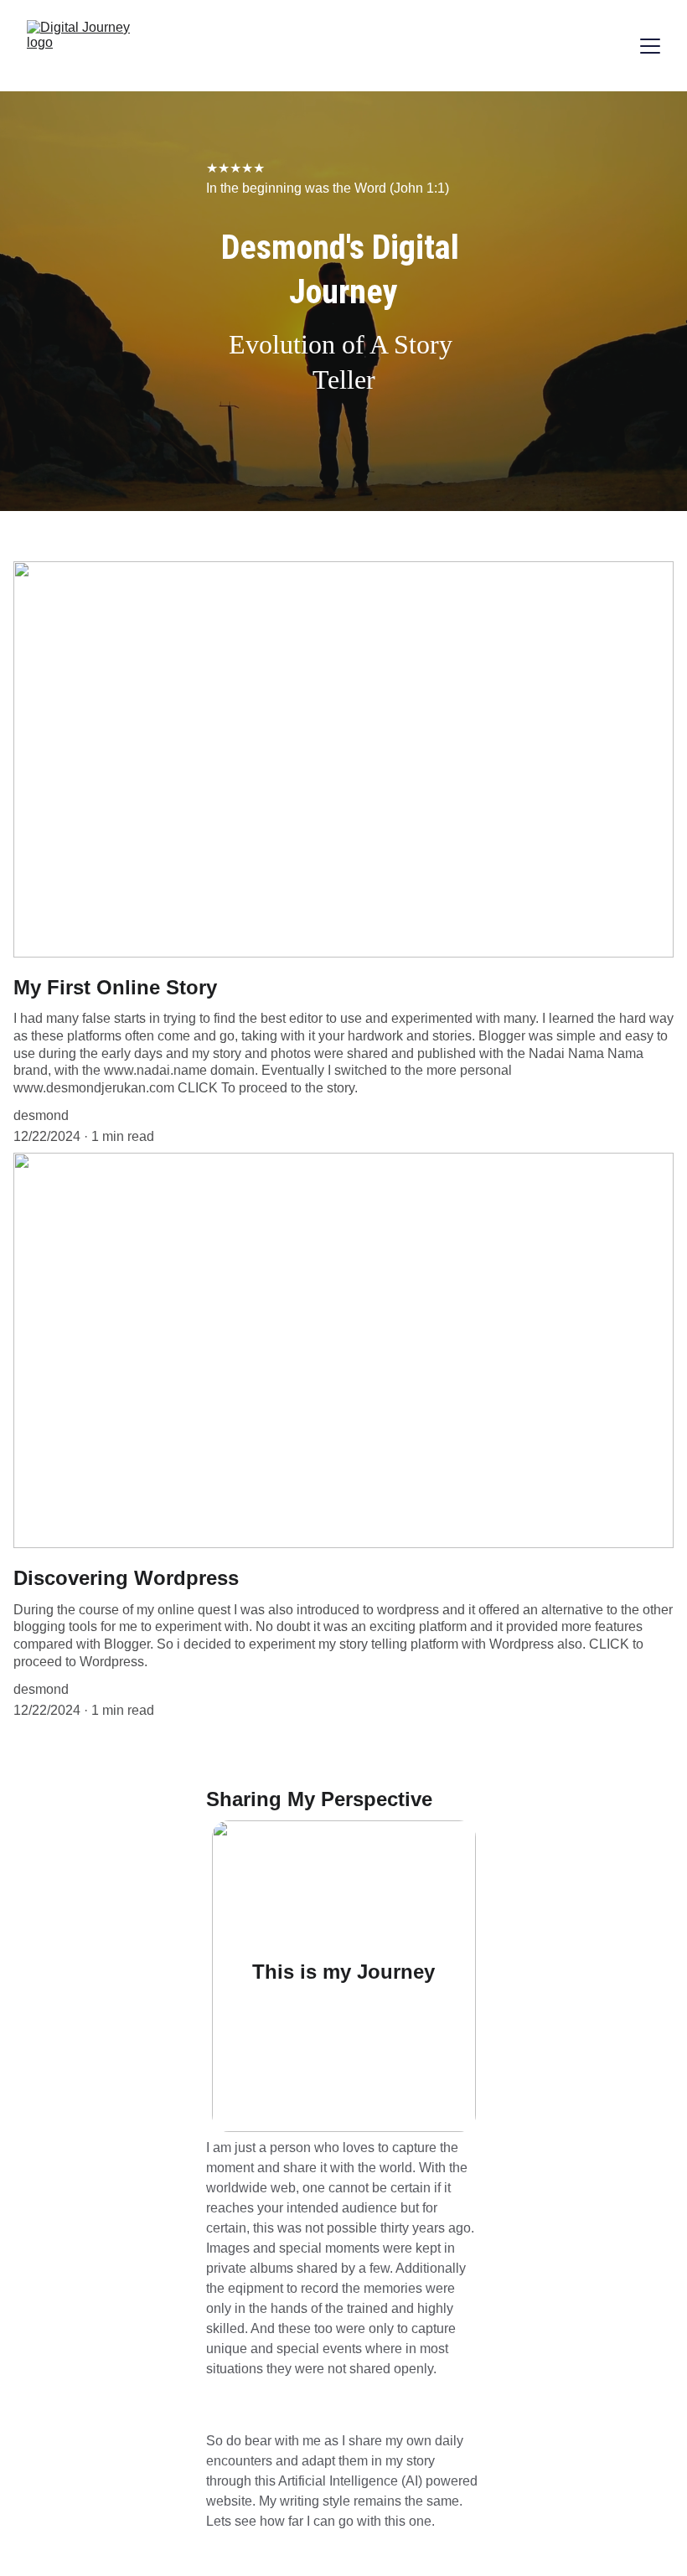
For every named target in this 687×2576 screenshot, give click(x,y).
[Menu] (650, 46)
